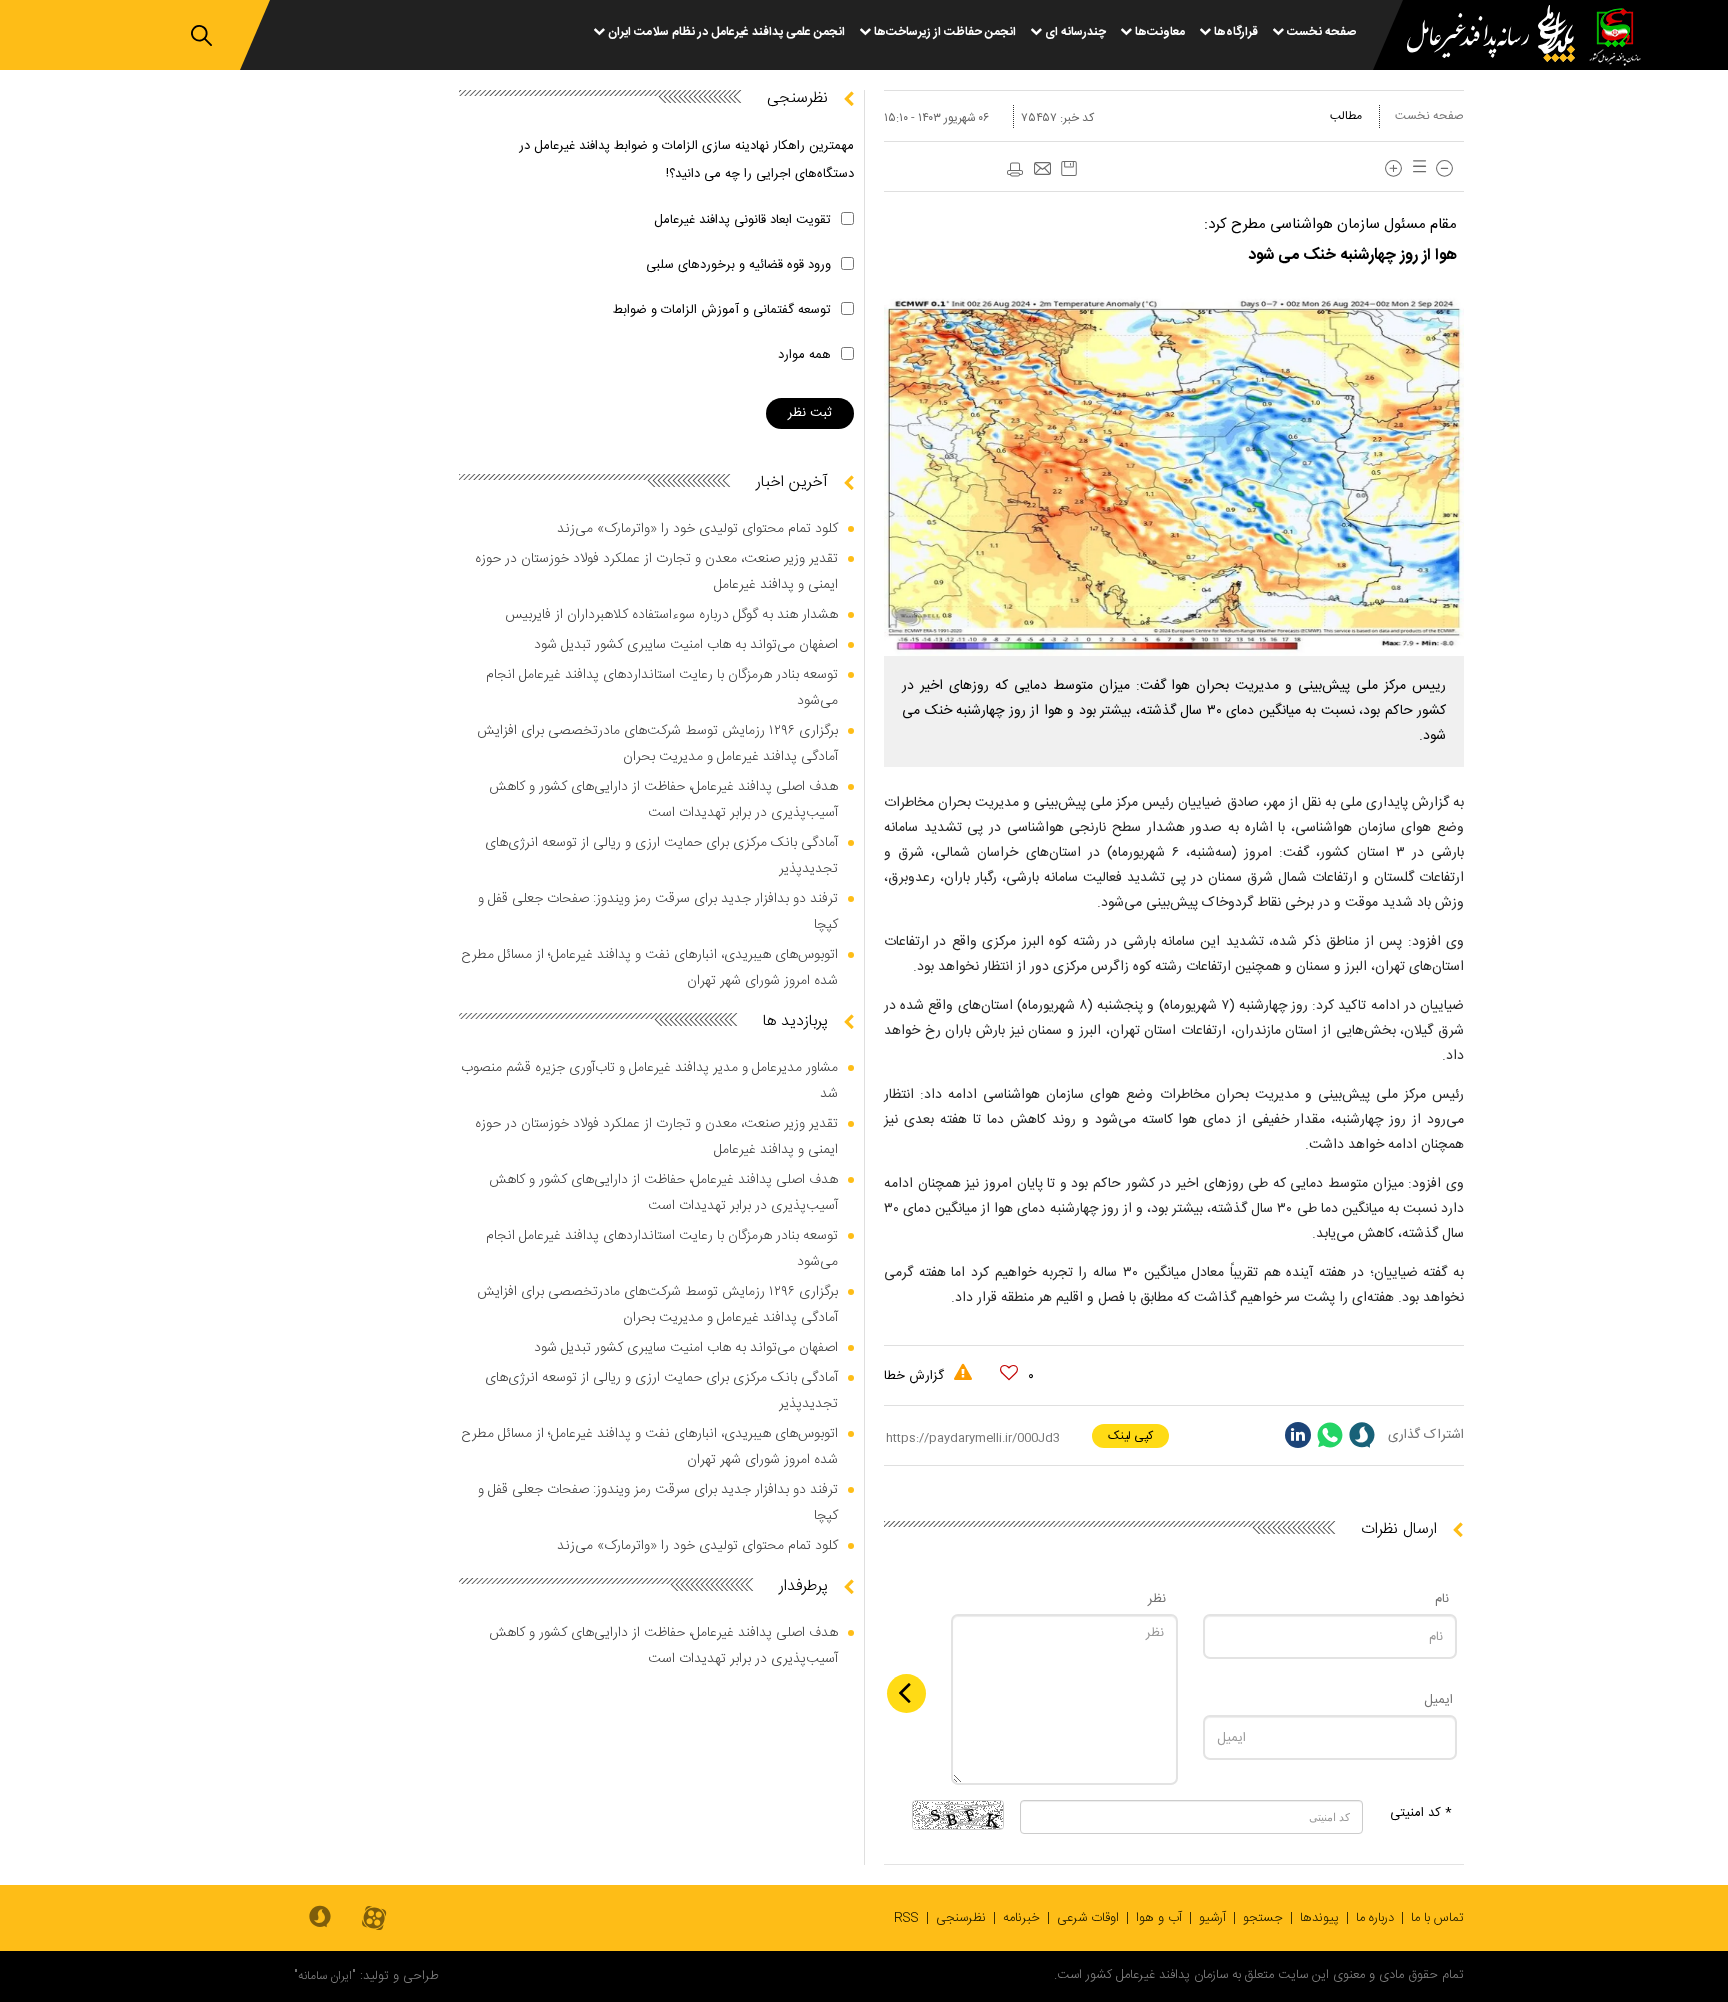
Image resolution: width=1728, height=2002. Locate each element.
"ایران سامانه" (325, 1976)
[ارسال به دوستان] (1042, 170)
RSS (906, 1918)
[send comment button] (906, 1693)
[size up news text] (1393, 168)
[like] (1009, 1373)
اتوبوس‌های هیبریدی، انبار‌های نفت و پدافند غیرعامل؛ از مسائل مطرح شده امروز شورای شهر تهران (649, 968)
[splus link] (1362, 1435)
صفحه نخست (1429, 116)
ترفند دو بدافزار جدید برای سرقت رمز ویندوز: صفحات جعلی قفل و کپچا (658, 912)
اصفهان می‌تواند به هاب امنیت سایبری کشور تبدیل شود (686, 645)
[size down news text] (1444, 168)
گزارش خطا (916, 1376)
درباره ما (1375, 1918)
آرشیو (1212, 1918)
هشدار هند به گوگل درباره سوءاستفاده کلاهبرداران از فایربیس (671, 615)
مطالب (1346, 116)
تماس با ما (1437, 1918)
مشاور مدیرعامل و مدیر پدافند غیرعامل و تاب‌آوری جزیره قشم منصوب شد (649, 1081)
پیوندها (1319, 1918)
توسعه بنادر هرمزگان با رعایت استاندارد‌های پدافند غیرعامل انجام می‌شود (662, 688)
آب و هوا (1159, 1918)
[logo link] (1479, 36)
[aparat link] (374, 1919)
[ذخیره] (1069, 168)
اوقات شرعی (1088, 1918)
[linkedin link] (1298, 1435)
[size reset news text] (1416, 168)
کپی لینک (1130, 1436)
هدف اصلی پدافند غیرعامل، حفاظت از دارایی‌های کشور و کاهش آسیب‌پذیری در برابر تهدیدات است (663, 800)
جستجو (1263, 1918)
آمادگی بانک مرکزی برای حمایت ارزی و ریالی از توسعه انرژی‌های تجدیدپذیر (661, 856)
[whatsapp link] (1330, 1435)
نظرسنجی (961, 1918)
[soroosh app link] (320, 1918)
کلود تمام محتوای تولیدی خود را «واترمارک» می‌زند (697, 529)
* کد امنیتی (1421, 1813)
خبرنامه (1021, 1918)
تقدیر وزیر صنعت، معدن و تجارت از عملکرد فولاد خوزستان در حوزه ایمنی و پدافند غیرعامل (656, 572)
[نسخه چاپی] (1014, 170)
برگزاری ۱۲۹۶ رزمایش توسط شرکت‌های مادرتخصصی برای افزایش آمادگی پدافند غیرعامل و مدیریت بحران (657, 744)
